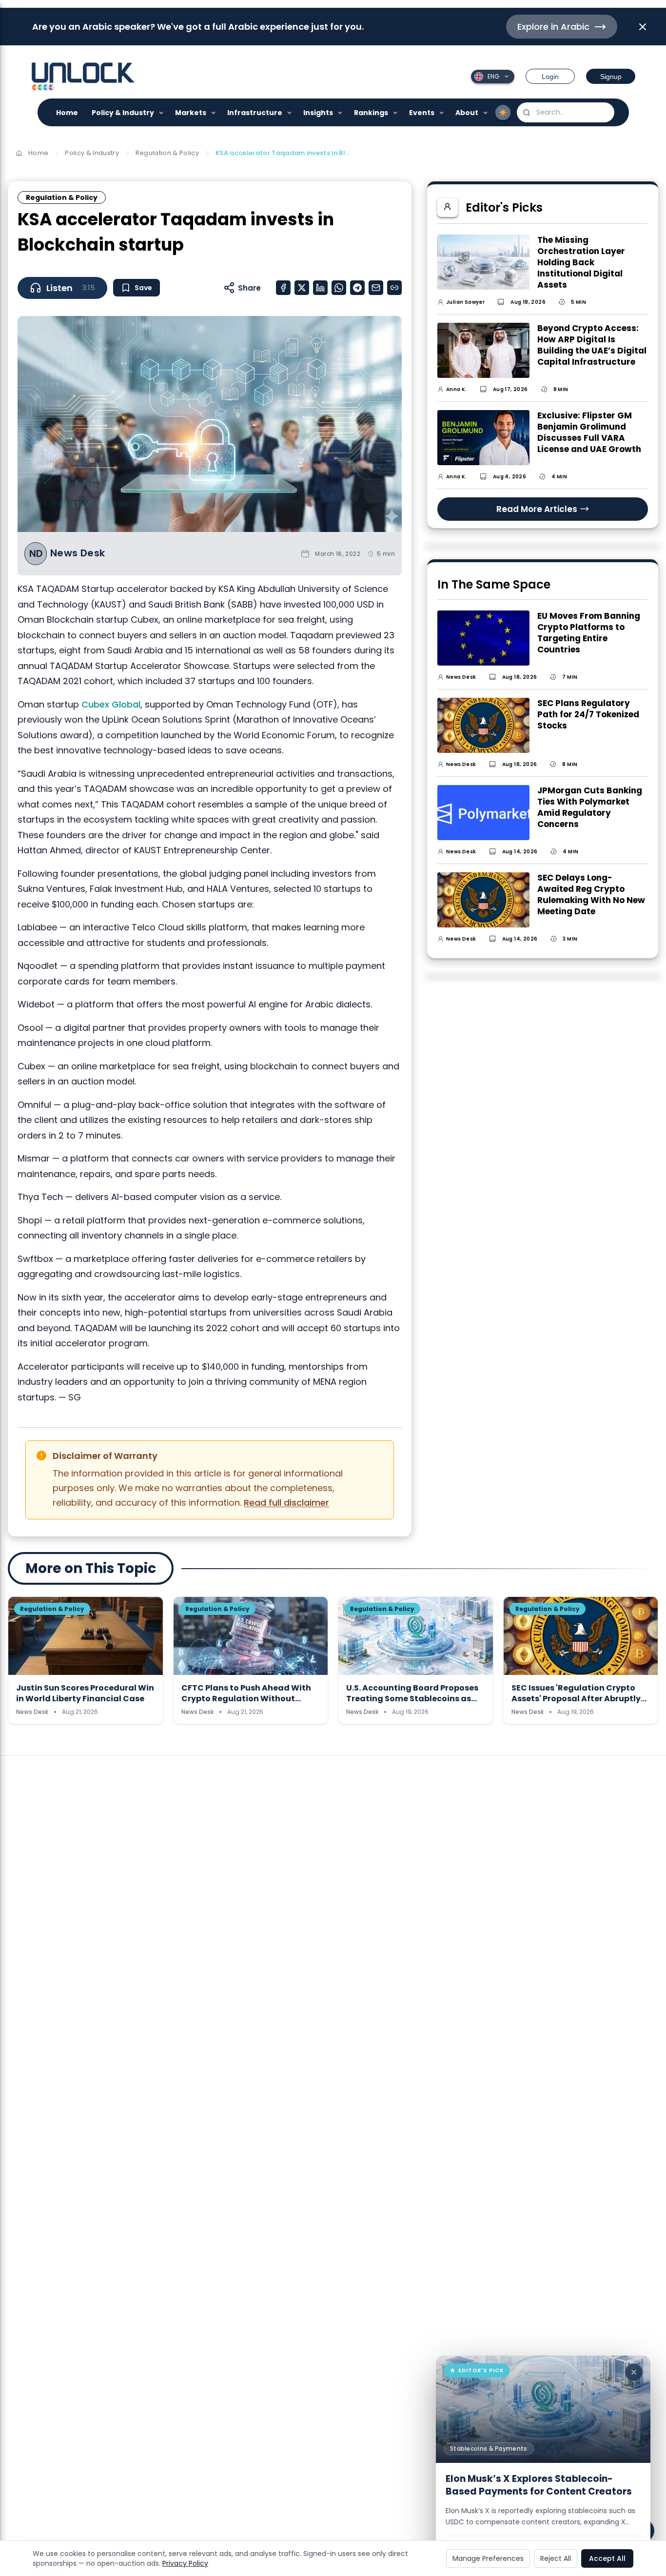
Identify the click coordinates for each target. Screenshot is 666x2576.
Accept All (607, 2558)
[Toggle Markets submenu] (214, 112)
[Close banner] (643, 27)
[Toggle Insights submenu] (341, 112)
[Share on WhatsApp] (339, 288)
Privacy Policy (185, 2563)
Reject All (556, 2558)
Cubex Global (111, 704)
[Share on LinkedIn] (320, 288)
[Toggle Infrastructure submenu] (290, 112)
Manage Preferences (488, 2558)
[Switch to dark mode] (503, 113)
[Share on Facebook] (283, 288)
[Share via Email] (376, 288)
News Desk (78, 553)
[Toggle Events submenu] (442, 112)
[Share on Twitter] (302, 288)
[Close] (634, 2372)
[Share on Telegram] (357, 288)
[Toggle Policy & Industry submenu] (162, 112)
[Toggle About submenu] (486, 112)
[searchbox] (566, 112)
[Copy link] (394, 288)
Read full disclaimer (286, 1503)
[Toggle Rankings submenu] (396, 112)
